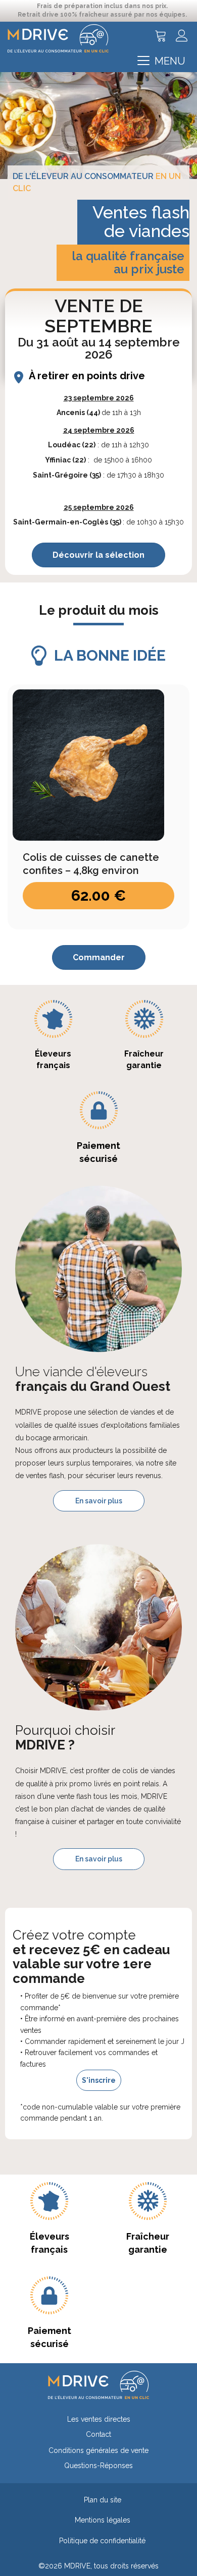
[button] (161, 61)
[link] (98, 2422)
